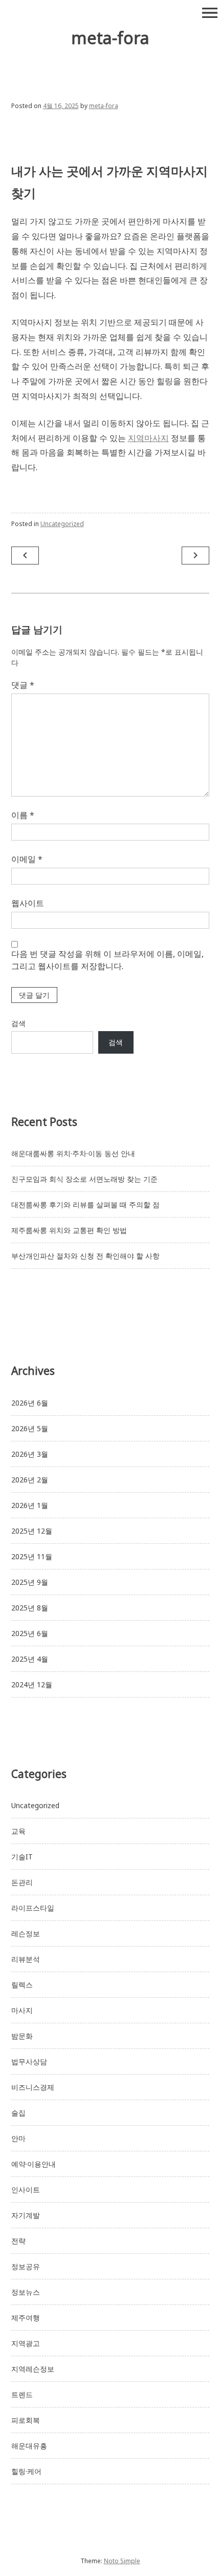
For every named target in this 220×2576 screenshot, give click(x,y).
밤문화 (22, 2036)
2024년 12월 (32, 1684)
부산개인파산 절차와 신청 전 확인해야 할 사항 (85, 1256)
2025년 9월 (30, 1582)
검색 (18, 1023)
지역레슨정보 (33, 2369)
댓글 (23, 685)
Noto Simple (122, 2561)
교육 (18, 1831)
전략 (18, 2241)
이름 (23, 815)
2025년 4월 (30, 1659)
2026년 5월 (30, 1428)
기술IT (22, 1857)
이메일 (27, 859)
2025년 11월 (32, 1556)
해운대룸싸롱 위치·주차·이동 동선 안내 (73, 1153)
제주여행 (26, 2318)
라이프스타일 (33, 1908)
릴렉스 (22, 1985)
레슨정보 (26, 1933)
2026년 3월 (30, 1454)
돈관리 (22, 1882)
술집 (18, 2113)
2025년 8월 (30, 1608)
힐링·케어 (26, 2471)
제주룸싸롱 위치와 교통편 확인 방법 (69, 1230)
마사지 (22, 2010)
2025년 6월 (30, 1633)
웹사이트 (28, 903)
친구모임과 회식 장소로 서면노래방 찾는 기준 (84, 1179)
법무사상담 (29, 2061)
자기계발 (26, 2215)
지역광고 (26, 2343)
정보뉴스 (26, 2292)
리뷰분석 (26, 1959)
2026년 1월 (30, 1505)
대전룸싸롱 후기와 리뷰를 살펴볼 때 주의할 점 (85, 1205)
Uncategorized (62, 524)
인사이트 (26, 2190)
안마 (18, 2138)
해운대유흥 (29, 2446)
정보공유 (26, 2266)
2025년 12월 (32, 1531)
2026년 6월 (30, 1403)
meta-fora (110, 38)
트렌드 (22, 2394)
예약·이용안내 (34, 2164)
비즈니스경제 (33, 2087)
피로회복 (26, 2420)
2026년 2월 (30, 1480)
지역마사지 (148, 438)
